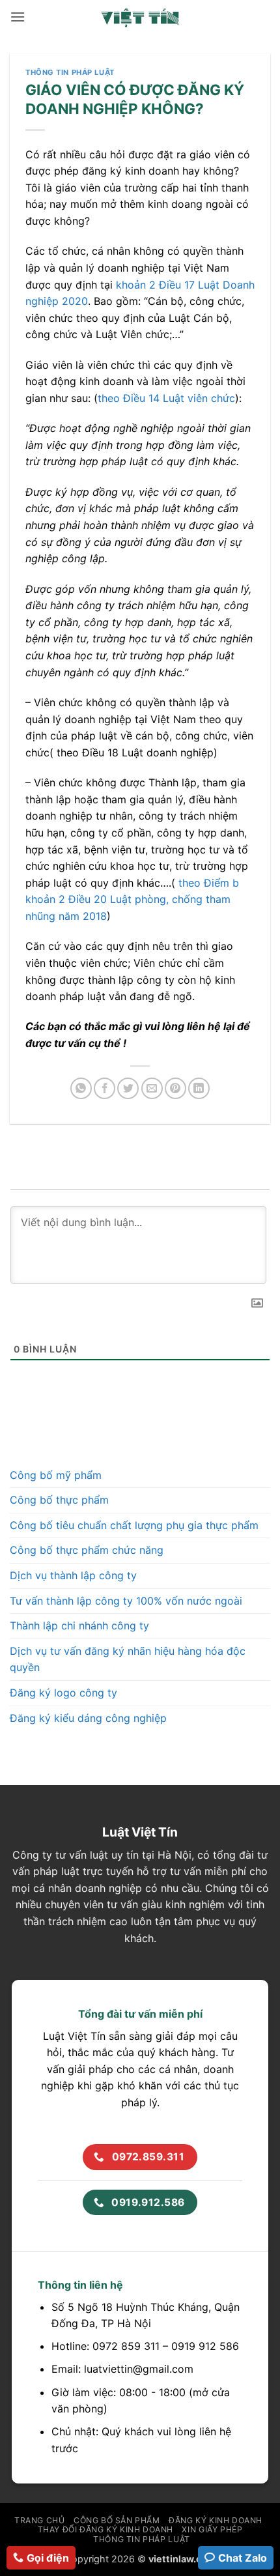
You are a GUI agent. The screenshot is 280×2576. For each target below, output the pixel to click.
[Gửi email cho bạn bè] (152, 1088)
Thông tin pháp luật (70, 72)
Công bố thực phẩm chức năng (87, 1550)
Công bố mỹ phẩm (56, 1475)
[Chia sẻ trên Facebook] (105, 1088)
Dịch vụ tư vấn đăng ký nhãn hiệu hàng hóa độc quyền (128, 1659)
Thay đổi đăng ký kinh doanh (106, 2529)
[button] (18, 17)
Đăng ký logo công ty (63, 1693)
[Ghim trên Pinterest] (175, 1088)
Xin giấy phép (212, 2529)
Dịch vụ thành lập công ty (73, 1575)
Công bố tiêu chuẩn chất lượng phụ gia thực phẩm (134, 1525)
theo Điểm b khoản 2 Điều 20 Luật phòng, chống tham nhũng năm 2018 (132, 899)
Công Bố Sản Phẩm (117, 2520)
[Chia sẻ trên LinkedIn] (199, 1088)
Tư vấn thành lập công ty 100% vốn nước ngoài (126, 1601)
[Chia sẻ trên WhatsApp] (81, 1088)
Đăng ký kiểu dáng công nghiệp (88, 1718)
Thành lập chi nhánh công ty (79, 1625)
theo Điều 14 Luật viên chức (166, 398)
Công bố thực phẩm (59, 1500)
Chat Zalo (243, 2558)
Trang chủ (40, 2520)
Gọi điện (48, 2558)
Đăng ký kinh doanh (216, 2520)
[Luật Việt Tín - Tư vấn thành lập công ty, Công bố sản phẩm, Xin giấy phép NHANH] (140, 17)
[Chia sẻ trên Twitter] (128, 1088)
